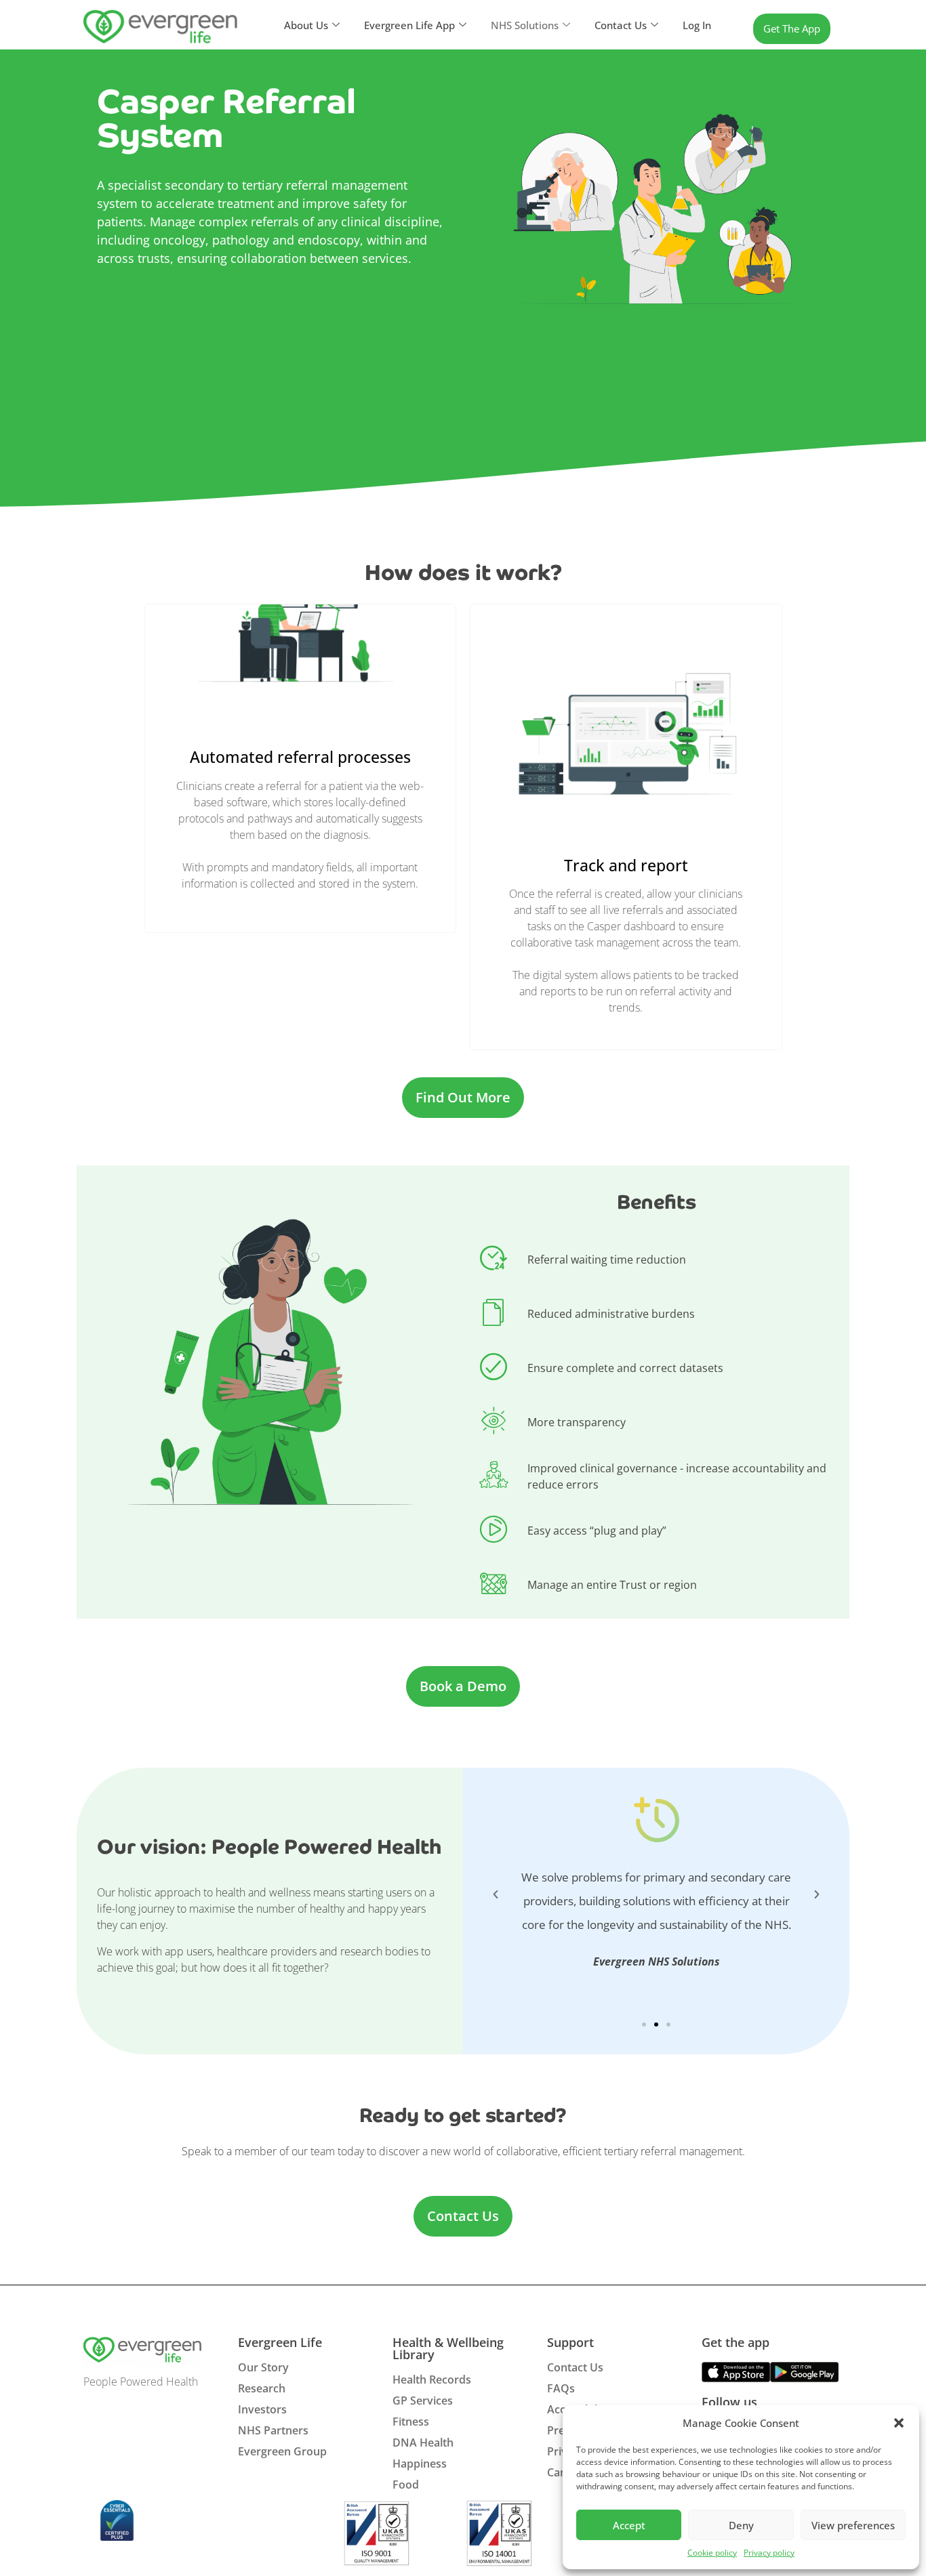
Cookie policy (712, 2553)
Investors (262, 2409)
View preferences (853, 2525)
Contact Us (575, 2367)
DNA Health (423, 2443)
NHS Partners (273, 2430)
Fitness (411, 2422)
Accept (629, 2525)
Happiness (420, 2464)
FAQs (561, 2388)
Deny (741, 2525)
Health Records (432, 2380)
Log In (697, 25)
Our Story (263, 2367)
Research (262, 2388)
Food (406, 2485)
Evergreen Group (282, 2451)
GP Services (423, 2401)
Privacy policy (769, 2553)
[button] (899, 2423)
